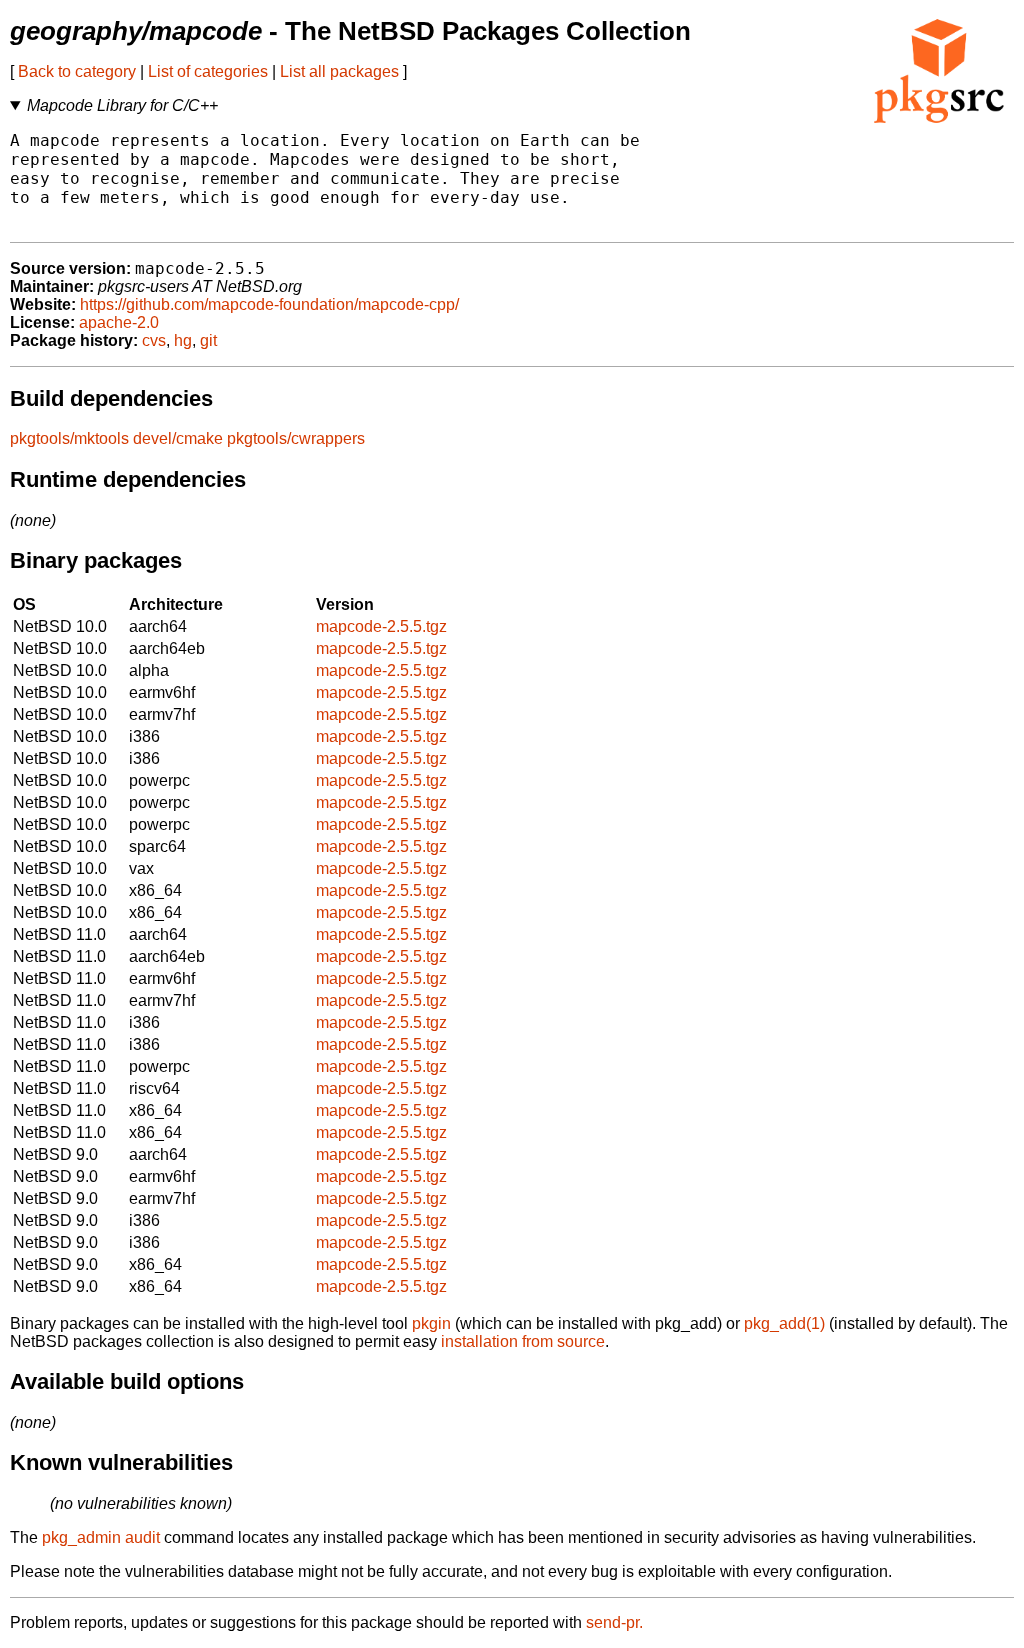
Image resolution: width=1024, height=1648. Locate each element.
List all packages (339, 71)
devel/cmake (178, 438)
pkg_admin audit (101, 1537)
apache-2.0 (119, 322)
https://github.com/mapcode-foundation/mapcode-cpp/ (269, 304)
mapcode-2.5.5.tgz (381, 626)
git (208, 340)
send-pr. (614, 1622)
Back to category (77, 71)
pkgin (431, 1323)
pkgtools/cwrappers (296, 438)
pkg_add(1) (784, 1323)
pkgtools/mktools (69, 438)
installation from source (523, 1341)
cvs (154, 340)
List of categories (208, 71)
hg (183, 340)
